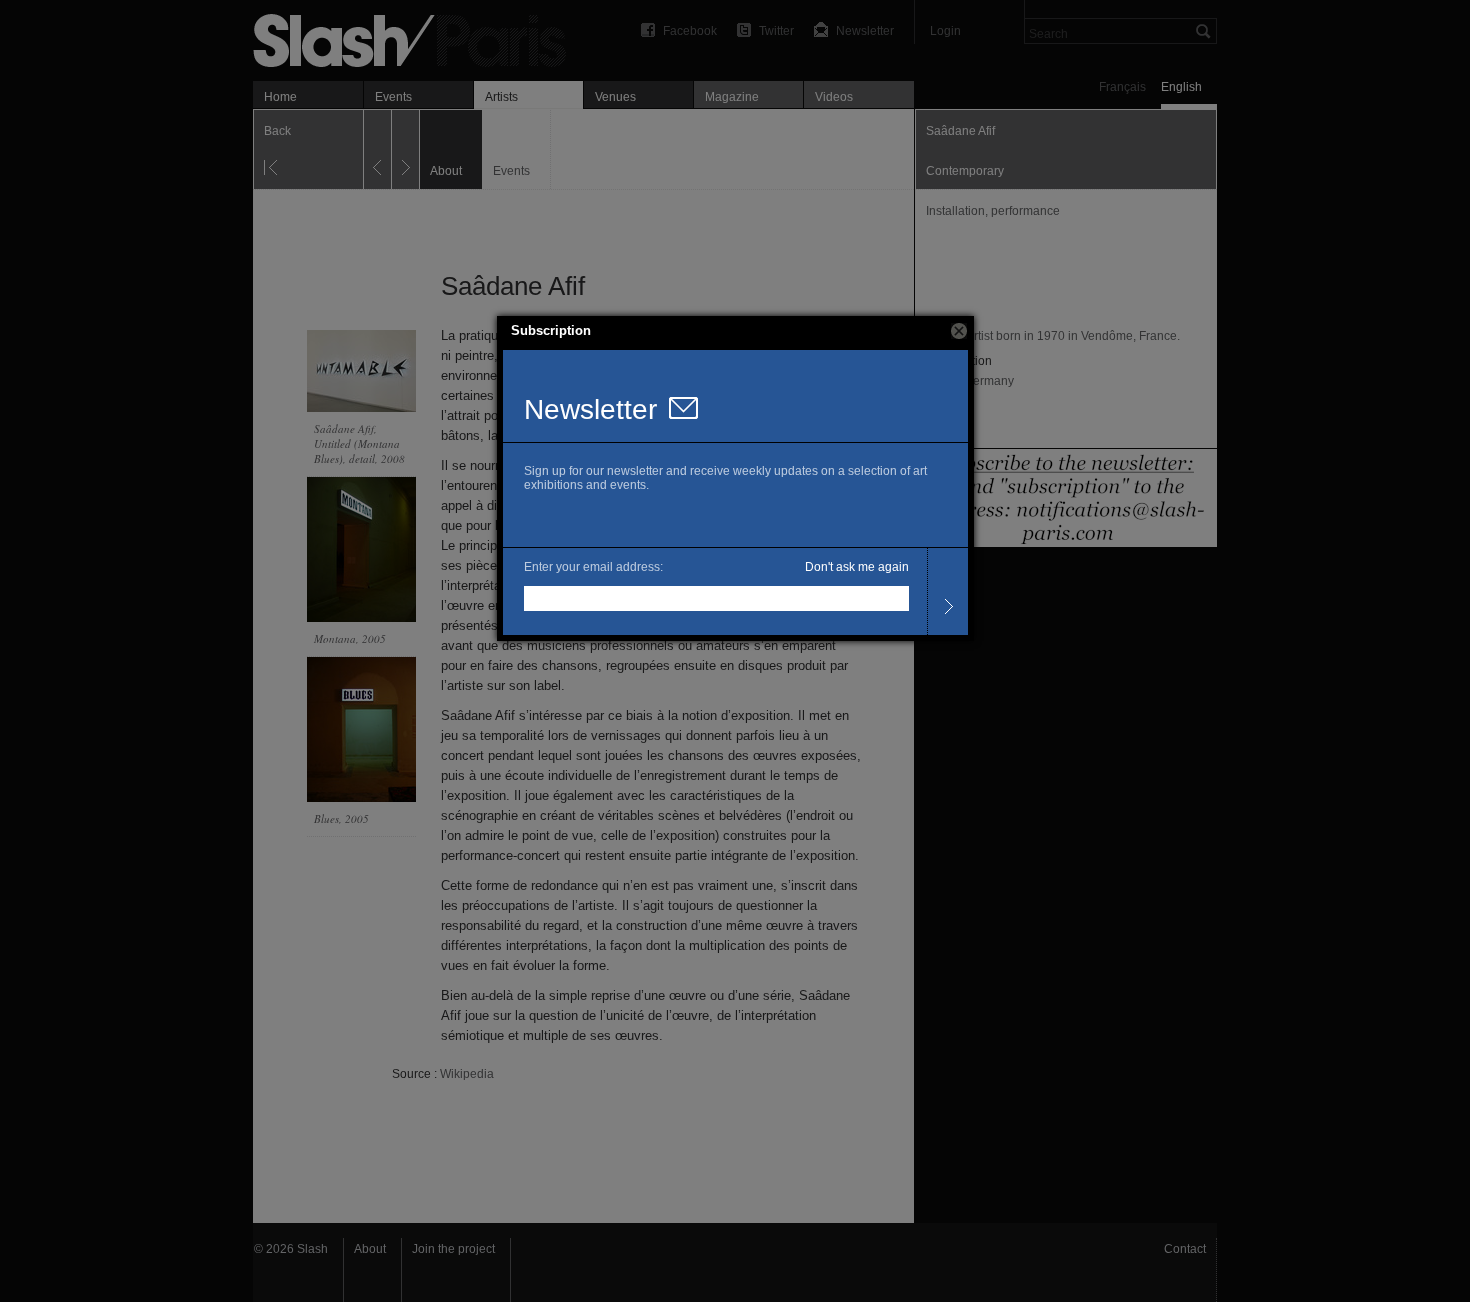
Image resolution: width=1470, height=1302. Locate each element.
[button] (959, 331)
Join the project (453, 1249)
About (370, 1249)
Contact (1185, 1249)
